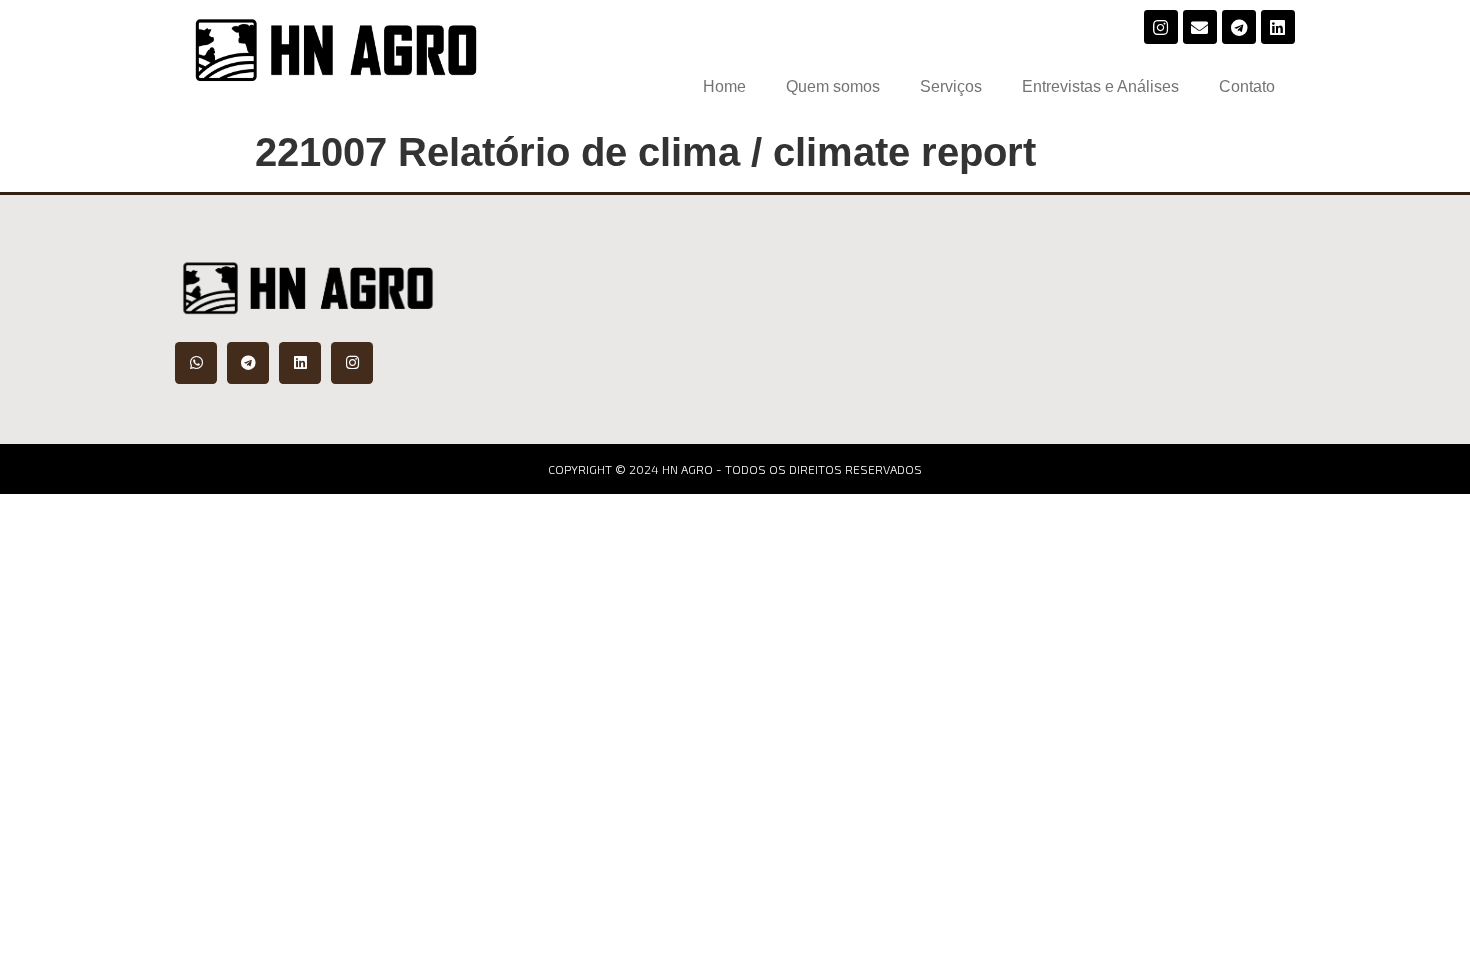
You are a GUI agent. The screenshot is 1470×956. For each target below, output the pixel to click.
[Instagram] (1161, 27)
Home (724, 86)
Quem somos (833, 86)
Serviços (951, 86)
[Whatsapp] (196, 363)
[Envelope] (1200, 27)
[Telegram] (1239, 27)
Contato (1247, 86)
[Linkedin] (1278, 27)
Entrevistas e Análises (1100, 86)
